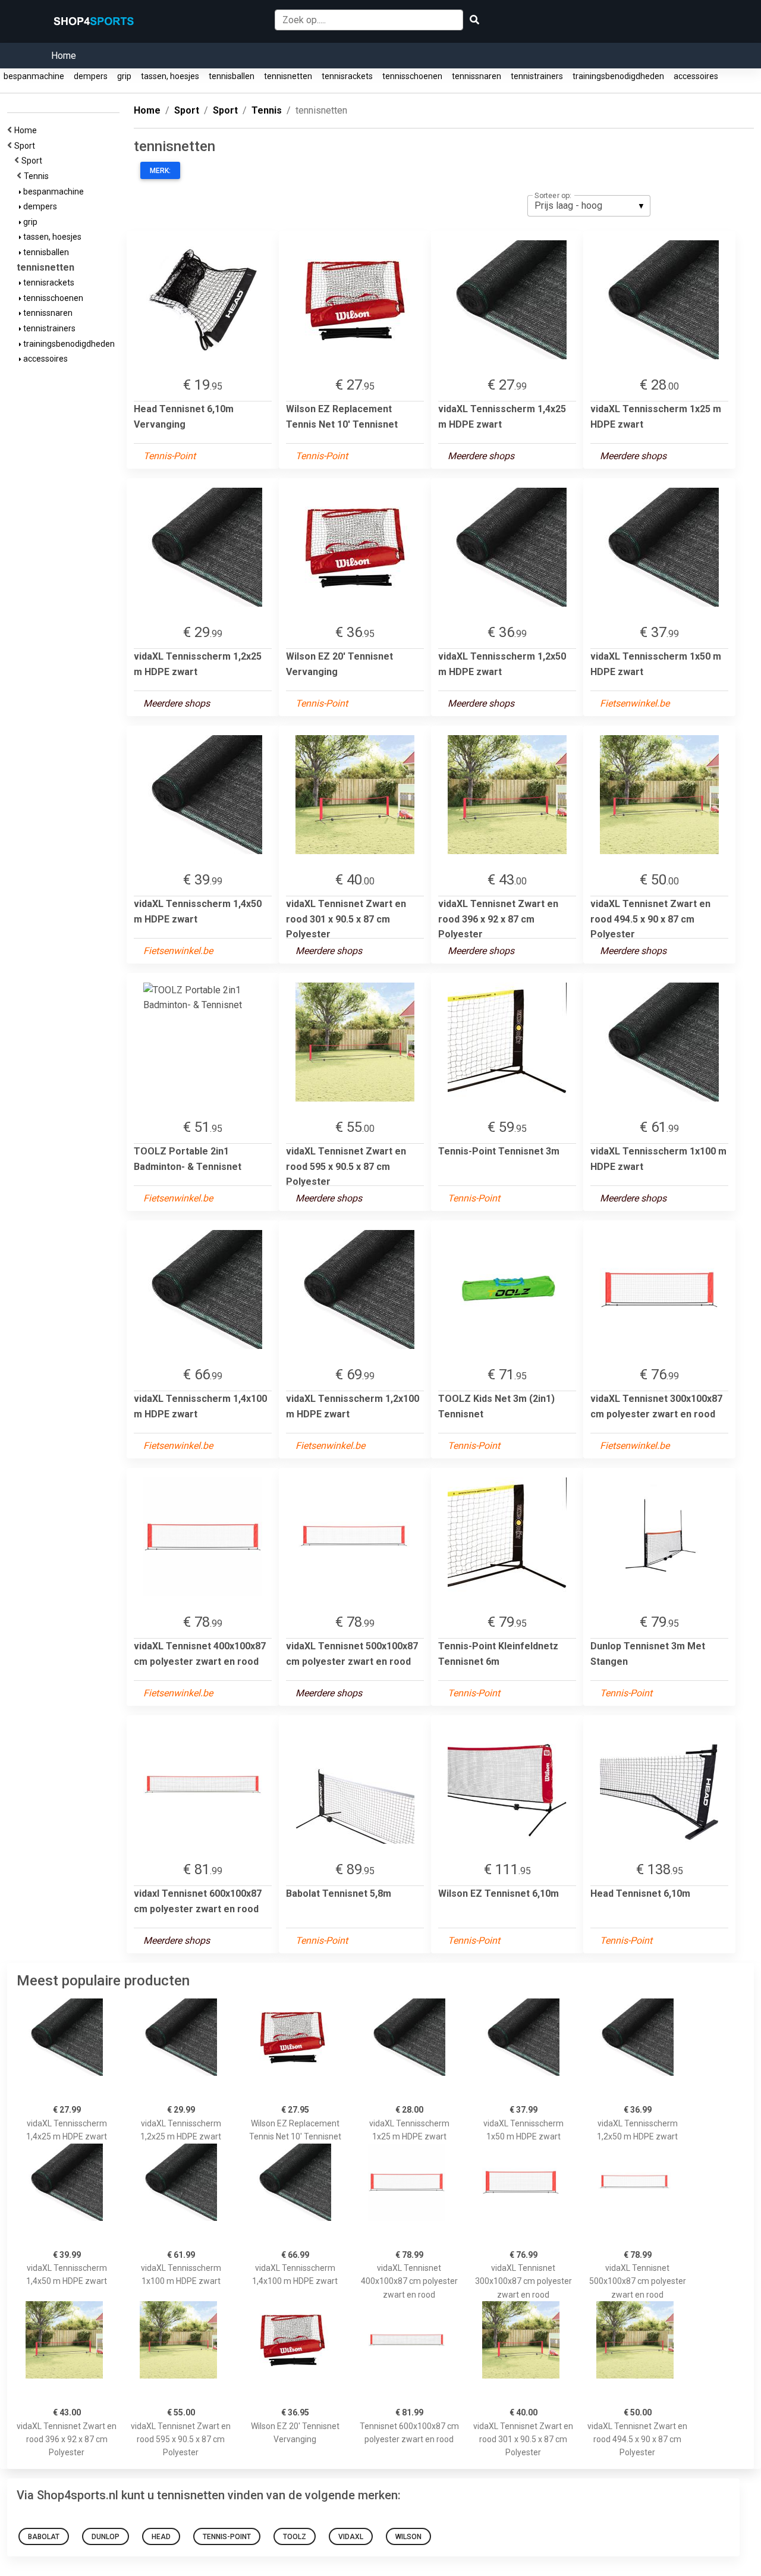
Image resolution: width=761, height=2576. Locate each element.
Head (161, 2537)
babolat (44, 2537)
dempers (91, 76)
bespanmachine (34, 76)
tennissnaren (477, 76)
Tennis (38, 176)
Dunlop (106, 2537)
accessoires (696, 76)
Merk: (160, 171)
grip (124, 76)
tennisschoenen (412, 76)
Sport (26, 146)
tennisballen (232, 76)
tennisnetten (288, 76)
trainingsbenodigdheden (618, 76)
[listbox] (589, 206)
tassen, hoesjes (170, 76)
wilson (408, 2537)
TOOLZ (295, 2537)
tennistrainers (537, 76)
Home (64, 56)
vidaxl (351, 2537)
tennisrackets (347, 76)
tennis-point (227, 2537)
